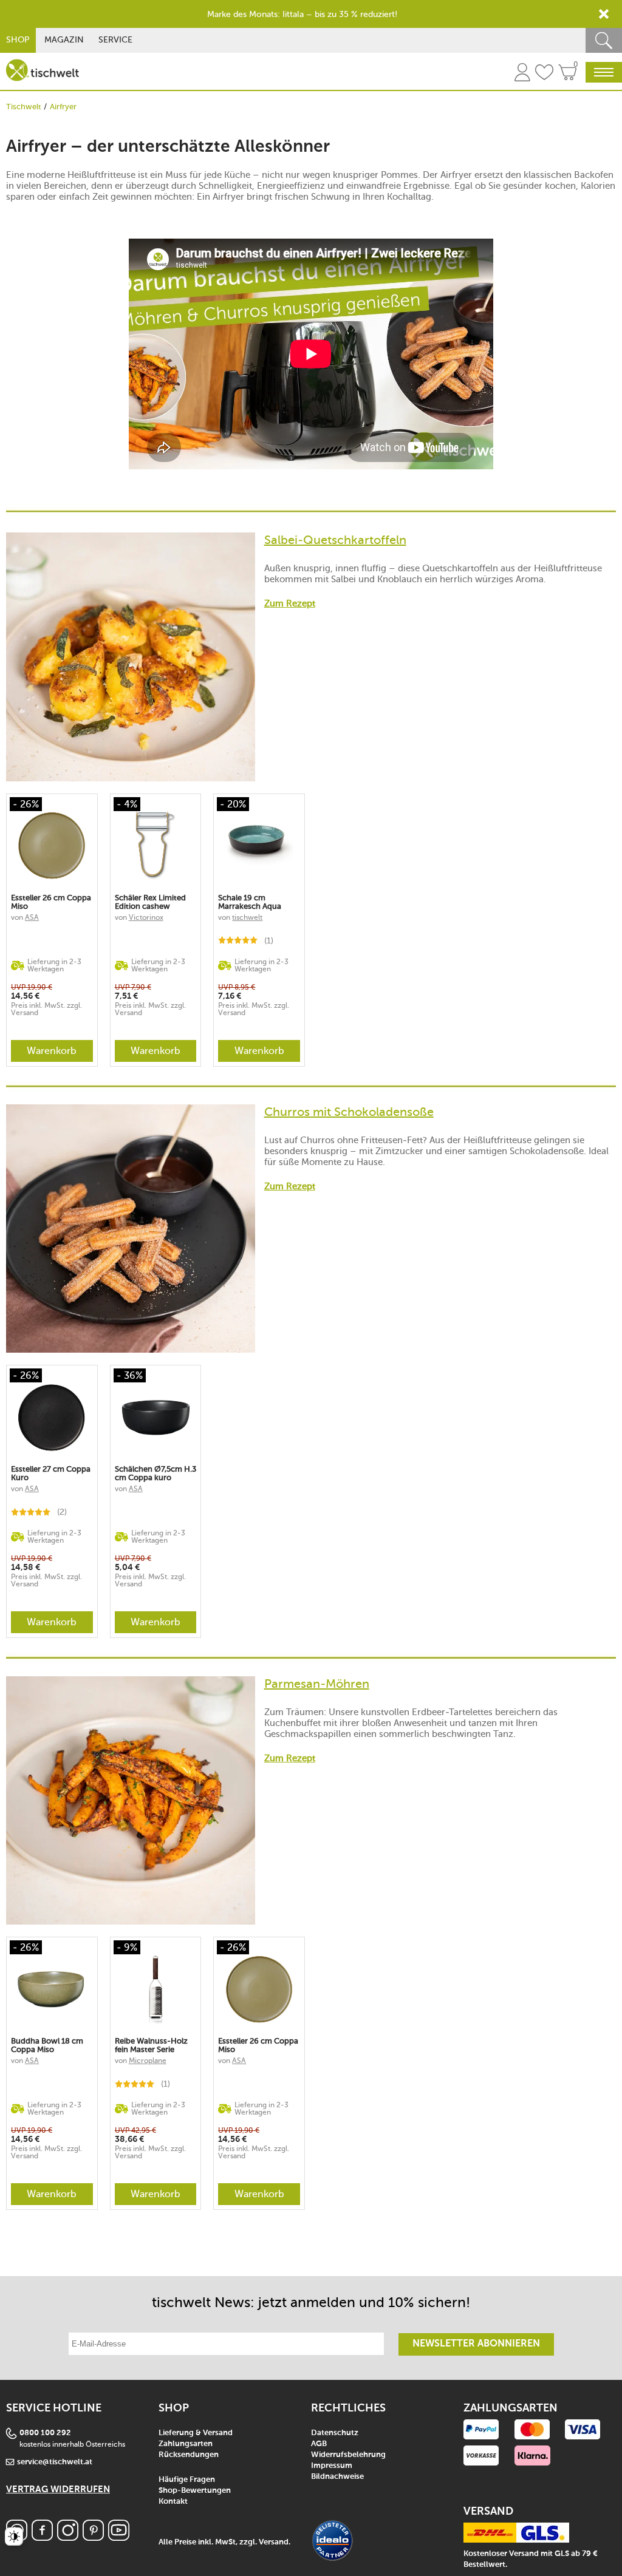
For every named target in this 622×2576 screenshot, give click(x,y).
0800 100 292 (45, 2433)
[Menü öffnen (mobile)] (604, 72)
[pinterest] (93, 2537)
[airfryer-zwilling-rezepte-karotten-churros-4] (131, 657)
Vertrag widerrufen (58, 2489)
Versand (274, 2542)
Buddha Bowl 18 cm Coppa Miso (47, 2045)
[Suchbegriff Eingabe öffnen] (604, 40)
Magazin (64, 40)
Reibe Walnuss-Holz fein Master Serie (151, 2045)
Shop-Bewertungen (195, 2491)
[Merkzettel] (544, 74)
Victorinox (146, 917)
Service (115, 40)
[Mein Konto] (522, 74)
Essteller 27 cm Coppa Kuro (51, 1473)
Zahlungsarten (186, 2444)
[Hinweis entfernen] (604, 14)
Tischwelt (24, 107)
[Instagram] (68, 2537)
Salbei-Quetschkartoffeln (335, 540)
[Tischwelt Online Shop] (43, 70)
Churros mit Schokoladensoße (349, 1112)
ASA (32, 917)
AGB (319, 2444)
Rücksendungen (189, 2455)
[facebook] (42, 2537)
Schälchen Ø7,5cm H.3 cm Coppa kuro (155, 1473)
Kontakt (173, 2502)
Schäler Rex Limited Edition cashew (150, 902)
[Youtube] (119, 2537)
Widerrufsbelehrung (348, 2455)
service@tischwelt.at (55, 2462)
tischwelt (247, 917)
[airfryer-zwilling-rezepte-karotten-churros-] (131, 1229)
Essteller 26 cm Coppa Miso (51, 902)
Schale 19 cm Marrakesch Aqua (250, 902)
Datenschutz (335, 2433)
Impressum (332, 2466)
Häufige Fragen (187, 2480)
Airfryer (63, 107)
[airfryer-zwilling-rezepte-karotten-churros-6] (131, 1801)
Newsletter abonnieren (476, 2344)
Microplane (148, 2061)
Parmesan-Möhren (317, 1684)
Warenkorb (52, 1051)
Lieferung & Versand (196, 2433)
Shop (18, 40)
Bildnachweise (337, 2477)
